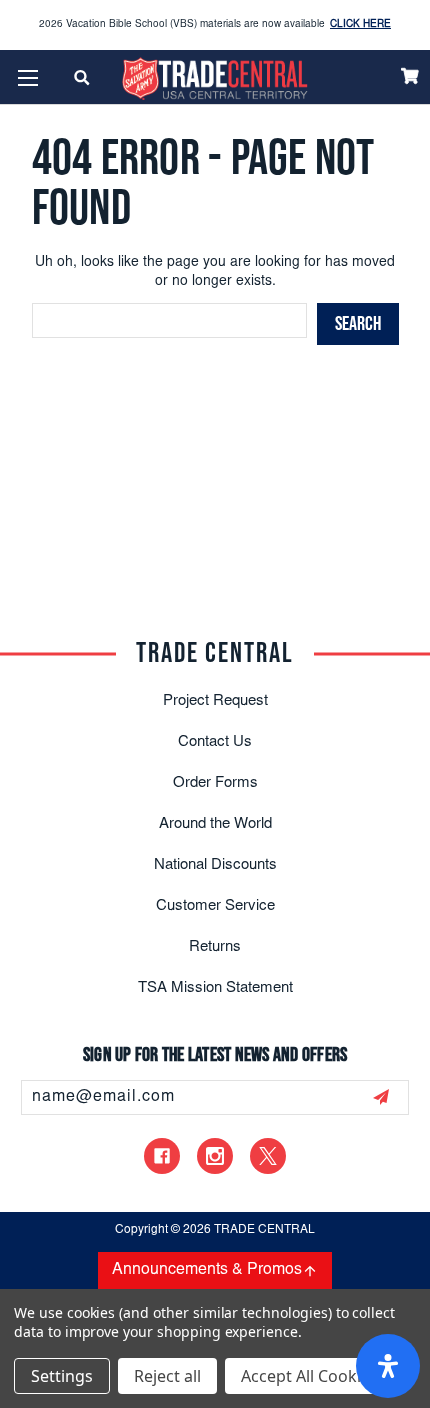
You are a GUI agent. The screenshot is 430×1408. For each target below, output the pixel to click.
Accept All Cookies (309, 1376)
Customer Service (215, 906)
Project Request (215, 701)
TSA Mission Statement (215, 988)
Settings (62, 1376)
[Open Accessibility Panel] (388, 1366)
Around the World (215, 824)
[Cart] (410, 76)
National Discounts (215, 865)
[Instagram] (215, 1156)
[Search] (82, 77)
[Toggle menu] (27, 77)
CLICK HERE (360, 25)
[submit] (381, 1097)
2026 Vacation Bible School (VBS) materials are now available (215, 25)
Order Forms (215, 783)
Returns (215, 947)
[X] (268, 1156)
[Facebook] (162, 1156)
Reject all (167, 1376)
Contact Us (215, 742)
